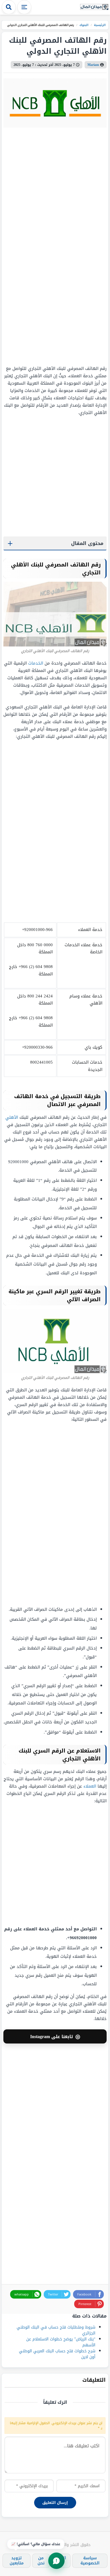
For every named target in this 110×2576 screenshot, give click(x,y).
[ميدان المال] (94, 7)
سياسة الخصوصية (90, 2561)
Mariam (93, 65)
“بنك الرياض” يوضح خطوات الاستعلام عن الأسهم (61, 2342)
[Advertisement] (71, 246)
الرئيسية (100, 25)
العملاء (90, 1786)
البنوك (84, 25)
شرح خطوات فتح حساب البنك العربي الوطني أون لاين (57, 2354)
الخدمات (36, 663)
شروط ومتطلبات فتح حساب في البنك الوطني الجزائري (56, 2330)
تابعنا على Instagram (55, 2036)
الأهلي (12, 1117)
